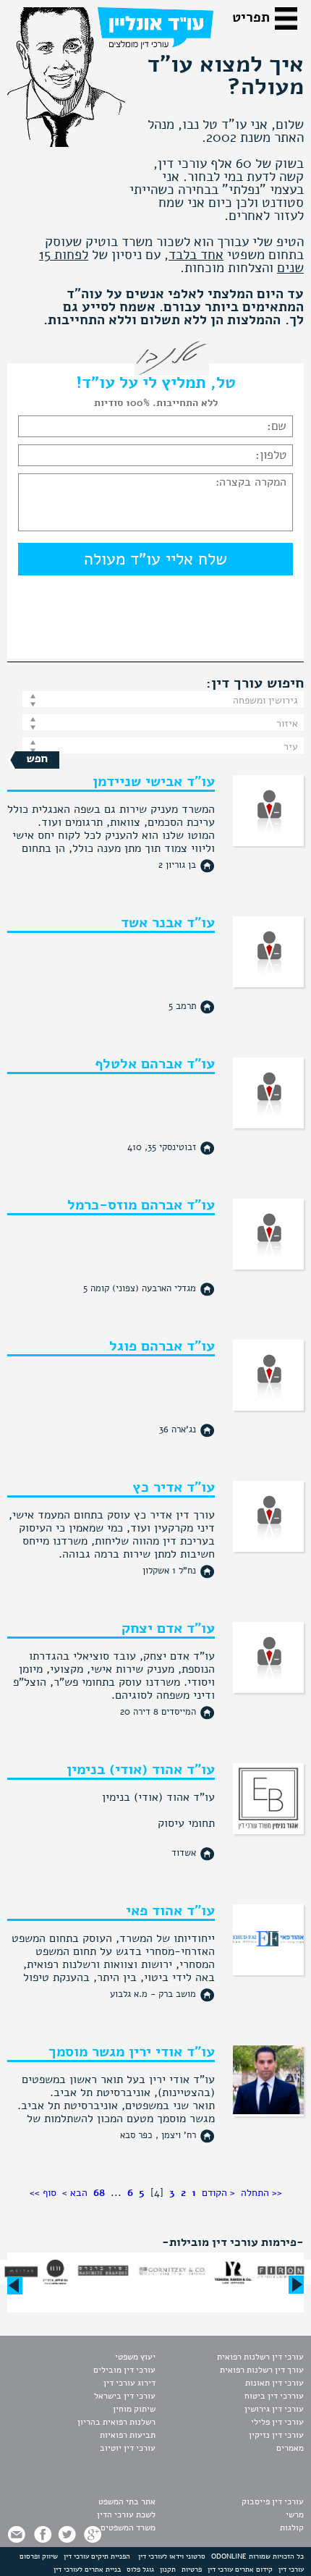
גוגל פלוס (140, 2569)
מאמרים (290, 2448)
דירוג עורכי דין (129, 2383)
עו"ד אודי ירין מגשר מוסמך (132, 2052)
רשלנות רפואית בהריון (116, 2422)
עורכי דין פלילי (277, 2422)
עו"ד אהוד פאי (170, 1910)
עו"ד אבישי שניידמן (154, 781)
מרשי (295, 2514)
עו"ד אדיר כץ (174, 1487)
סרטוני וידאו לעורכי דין (172, 2556)
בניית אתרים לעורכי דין (87, 2569)
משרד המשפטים (128, 2528)
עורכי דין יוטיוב (128, 2448)
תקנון (168, 2569)
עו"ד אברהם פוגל (162, 1346)
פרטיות (192, 2569)
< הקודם (218, 2193)
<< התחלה (261, 2193)
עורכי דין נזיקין (276, 2435)
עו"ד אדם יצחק (168, 1628)
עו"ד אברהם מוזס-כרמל (141, 1205)
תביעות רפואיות (128, 2435)
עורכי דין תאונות (274, 2383)
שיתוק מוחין (134, 2409)
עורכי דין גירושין (274, 2409)
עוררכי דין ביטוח (274, 2396)
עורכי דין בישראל (125, 2396)
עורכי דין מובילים (124, 2370)
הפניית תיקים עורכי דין (97, 2556)
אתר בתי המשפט (127, 2501)
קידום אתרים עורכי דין (240, 2569)
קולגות (292, 2528)
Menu (289, 22)
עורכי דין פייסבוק (273, 2501)
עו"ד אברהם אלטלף (155, 1064)
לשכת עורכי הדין (126, 2514)
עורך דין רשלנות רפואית (262, 2370)
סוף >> (43, 2193)
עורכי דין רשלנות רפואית (260, 2357)
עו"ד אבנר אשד (168, 922)
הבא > (75, 2193)
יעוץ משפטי (135, 2357)
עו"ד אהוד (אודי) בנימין (141, 1769)
